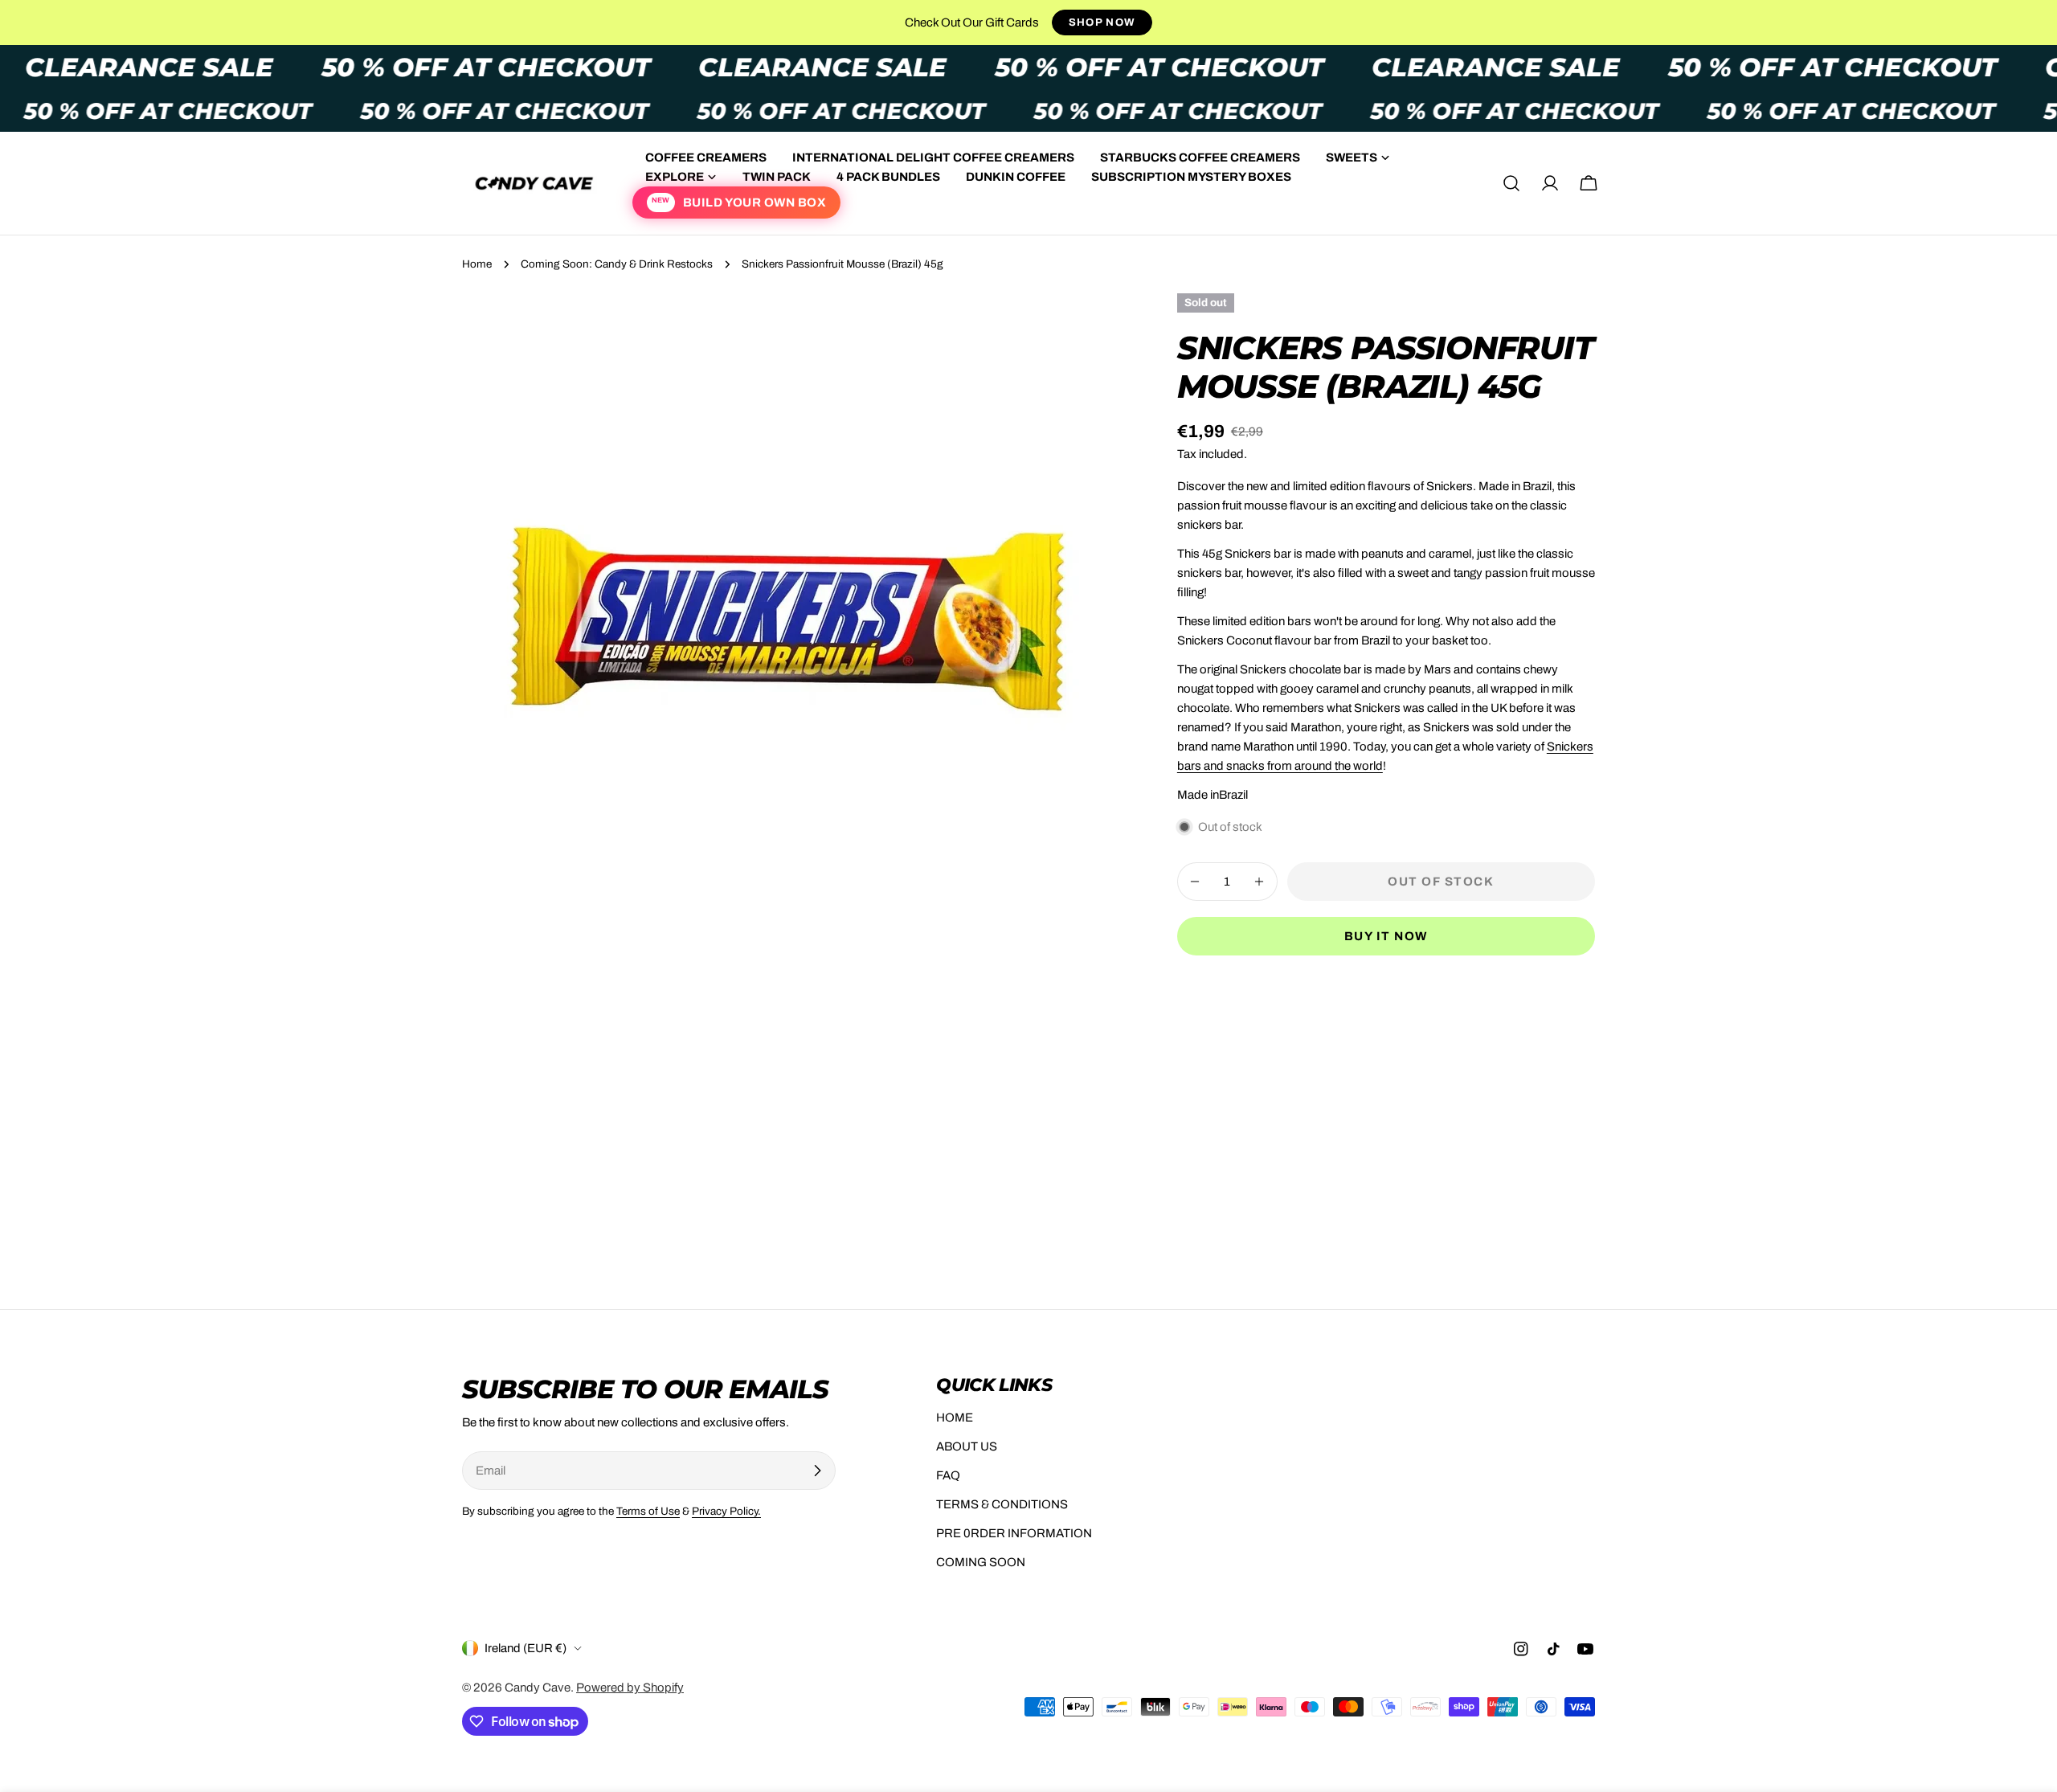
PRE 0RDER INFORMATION (1014, 1533)
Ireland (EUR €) (525, 1648)
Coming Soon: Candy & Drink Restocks (617, 264)
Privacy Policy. (726, 1511)
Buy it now (1386, 936)
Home (477, 264)
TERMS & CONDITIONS (1002, 1504)
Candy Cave (538, 1688)
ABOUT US (967, 1446)
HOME (955, 1418)
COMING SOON (981, 1562)
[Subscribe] (817, 1471)
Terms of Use (648, 1511)
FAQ (948, 1475)
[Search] (1511, 183)
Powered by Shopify (630, 1688)
